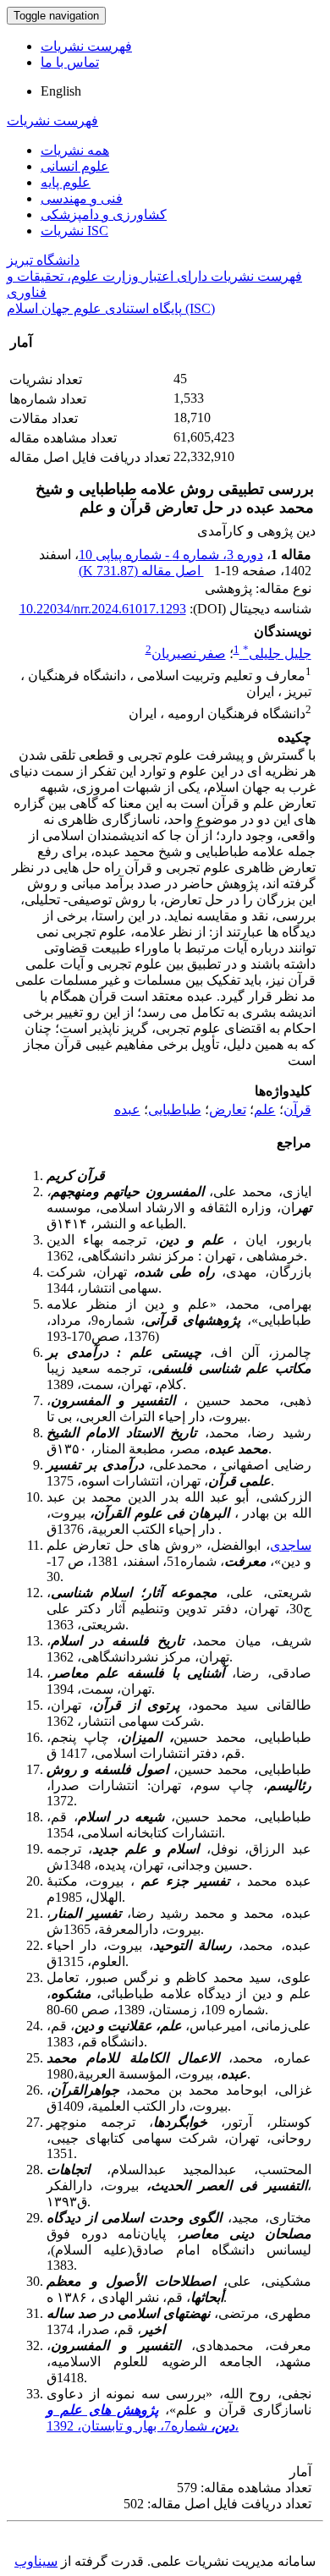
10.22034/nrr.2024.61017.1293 (103, 609)
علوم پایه (66, 182)
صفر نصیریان (189, 654)
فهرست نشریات (86, 46)
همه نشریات (75, 150)
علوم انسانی (75, 166)
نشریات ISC (74, 231)
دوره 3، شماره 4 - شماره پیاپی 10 (171, 555)
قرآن (297, 1109)
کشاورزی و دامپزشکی (104, 214)
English (61, 91)
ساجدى (291, 1545)
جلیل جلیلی (277, 654)
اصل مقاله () (141, 571)
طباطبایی (175, 1109)
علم (265, 1109)
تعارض (228, 1109)
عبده (127, 1109)
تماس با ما (70, 62)
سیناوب (36, 2561)
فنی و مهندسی (82, 198)
